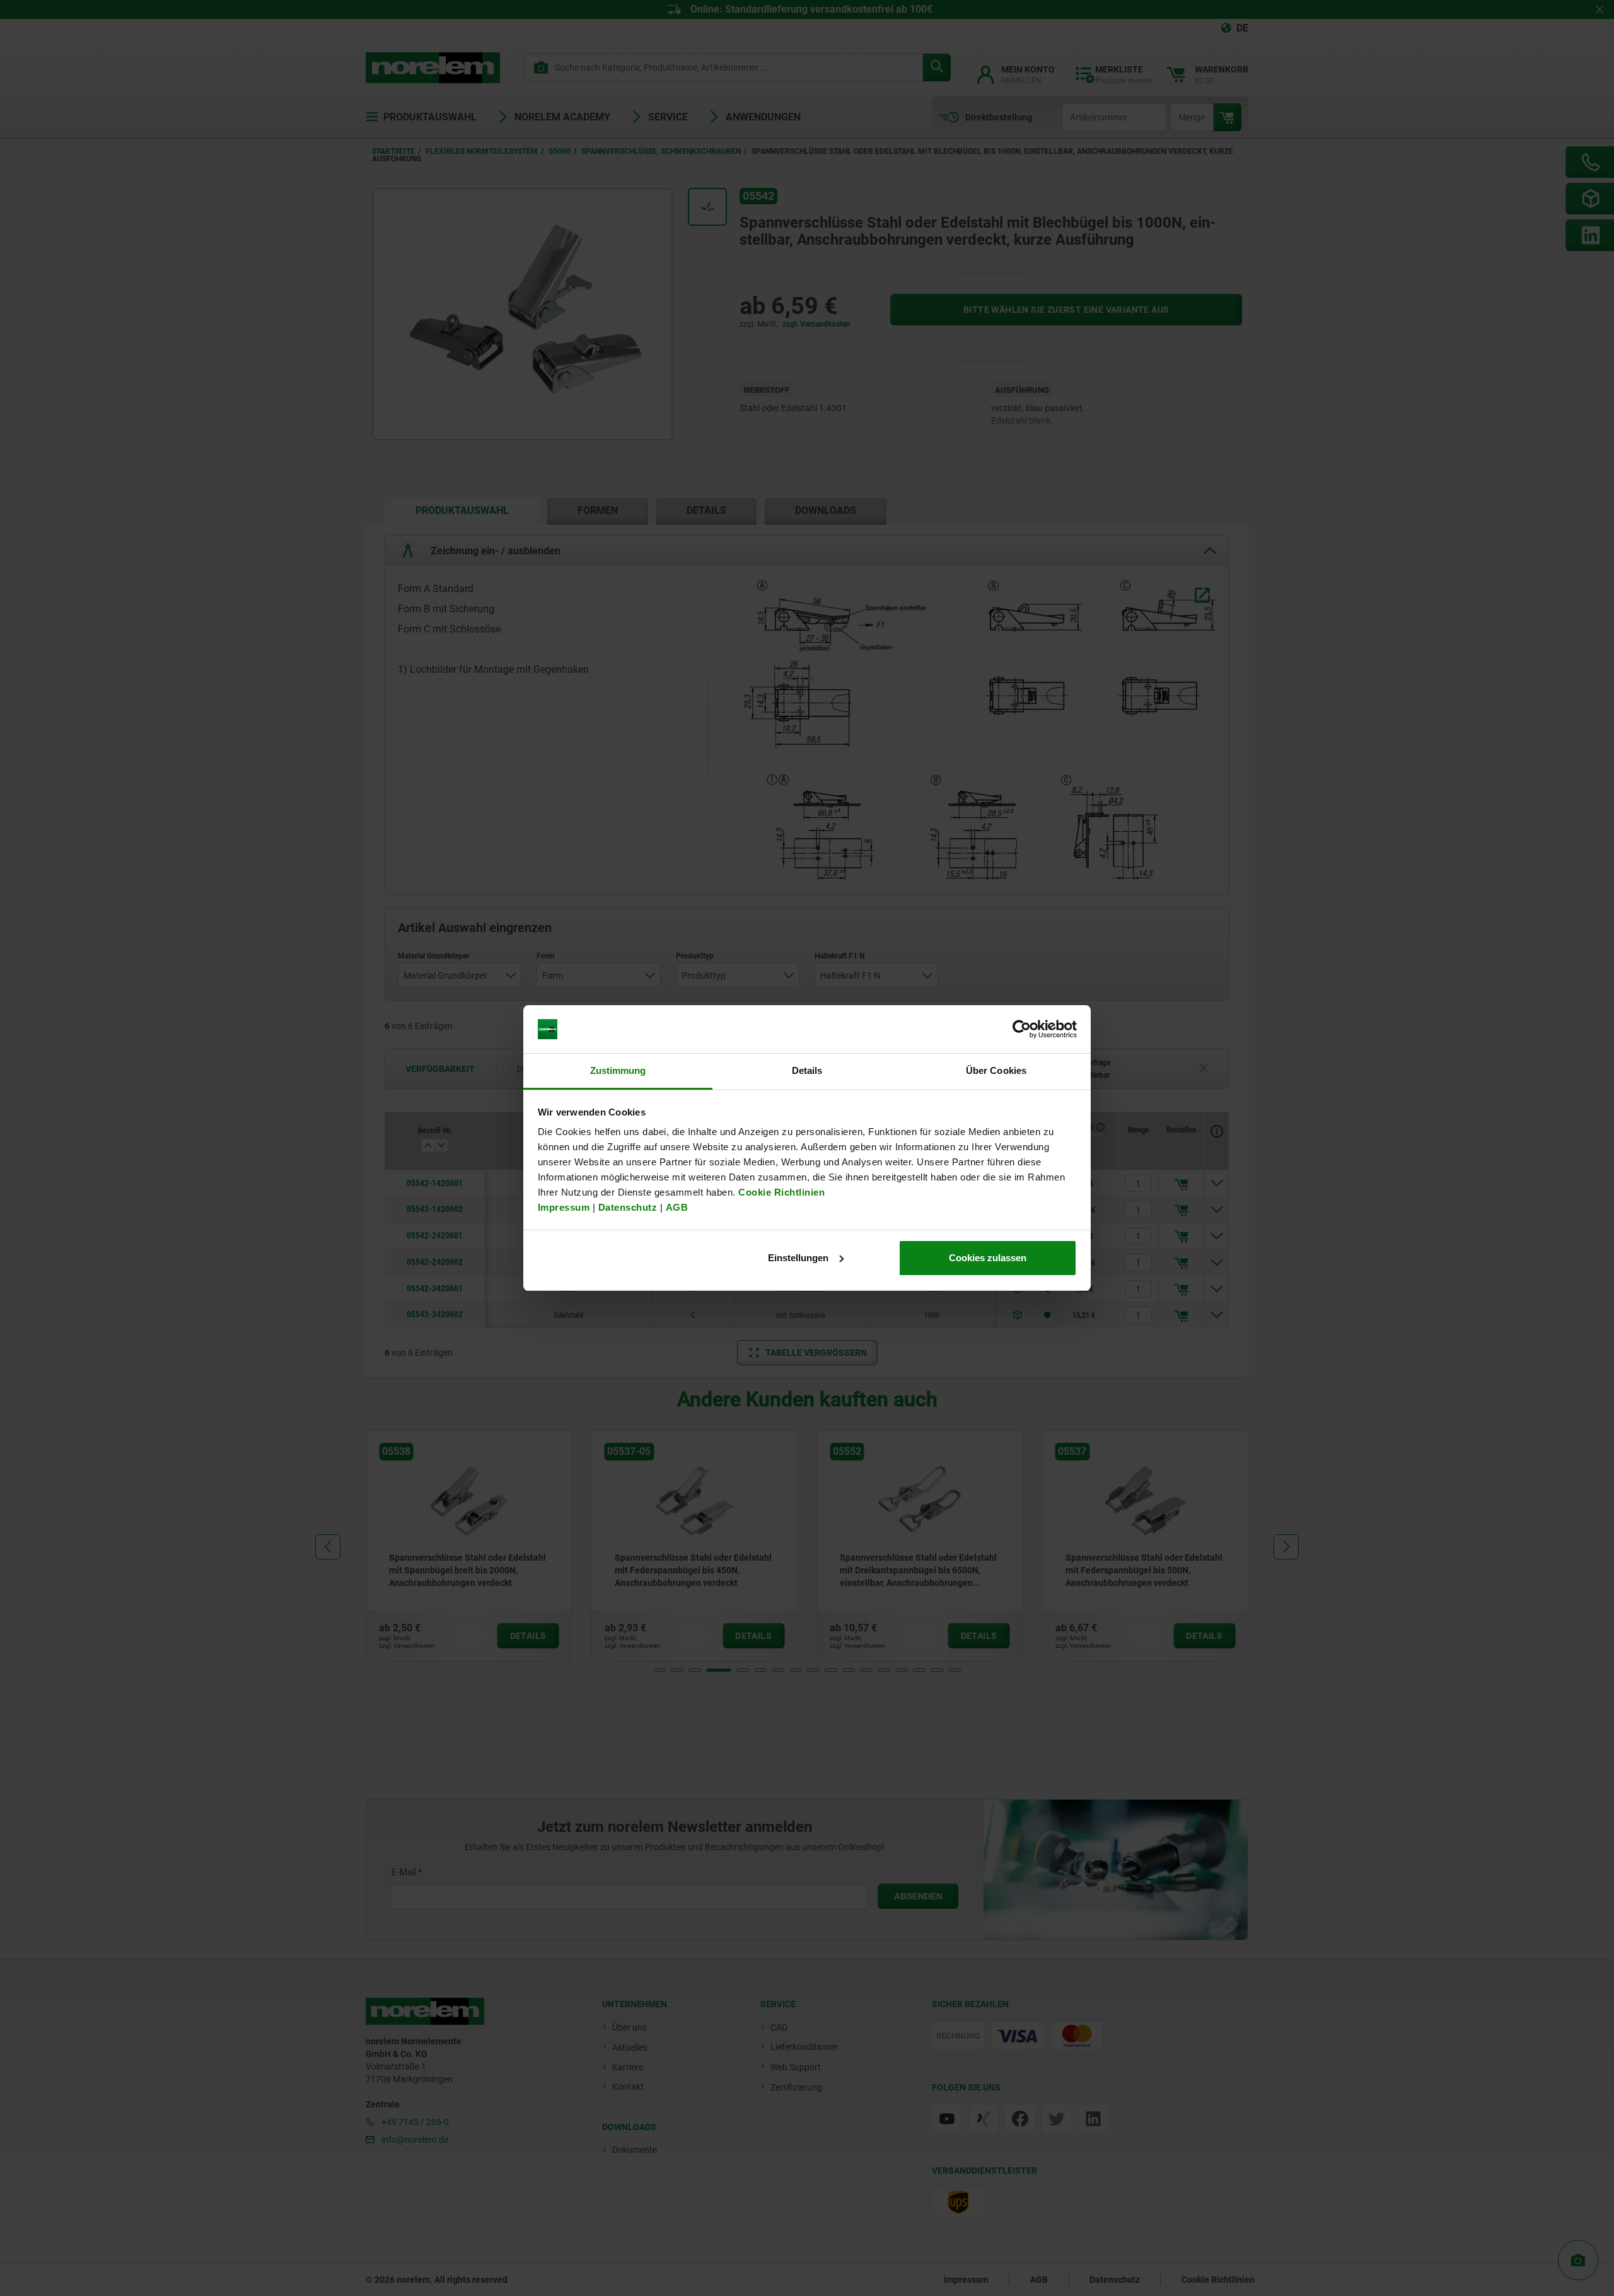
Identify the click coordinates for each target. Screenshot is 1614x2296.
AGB (677, 1207)
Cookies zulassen (988, 1258)
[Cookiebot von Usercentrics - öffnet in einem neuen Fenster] (1022, 1029)
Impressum (564, 1207)
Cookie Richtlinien (781, 1192)
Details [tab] (807, 1070)
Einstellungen (798, 1258)
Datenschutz (628, 1207)
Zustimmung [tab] (618, 1070)
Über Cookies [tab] (996, 1070)
